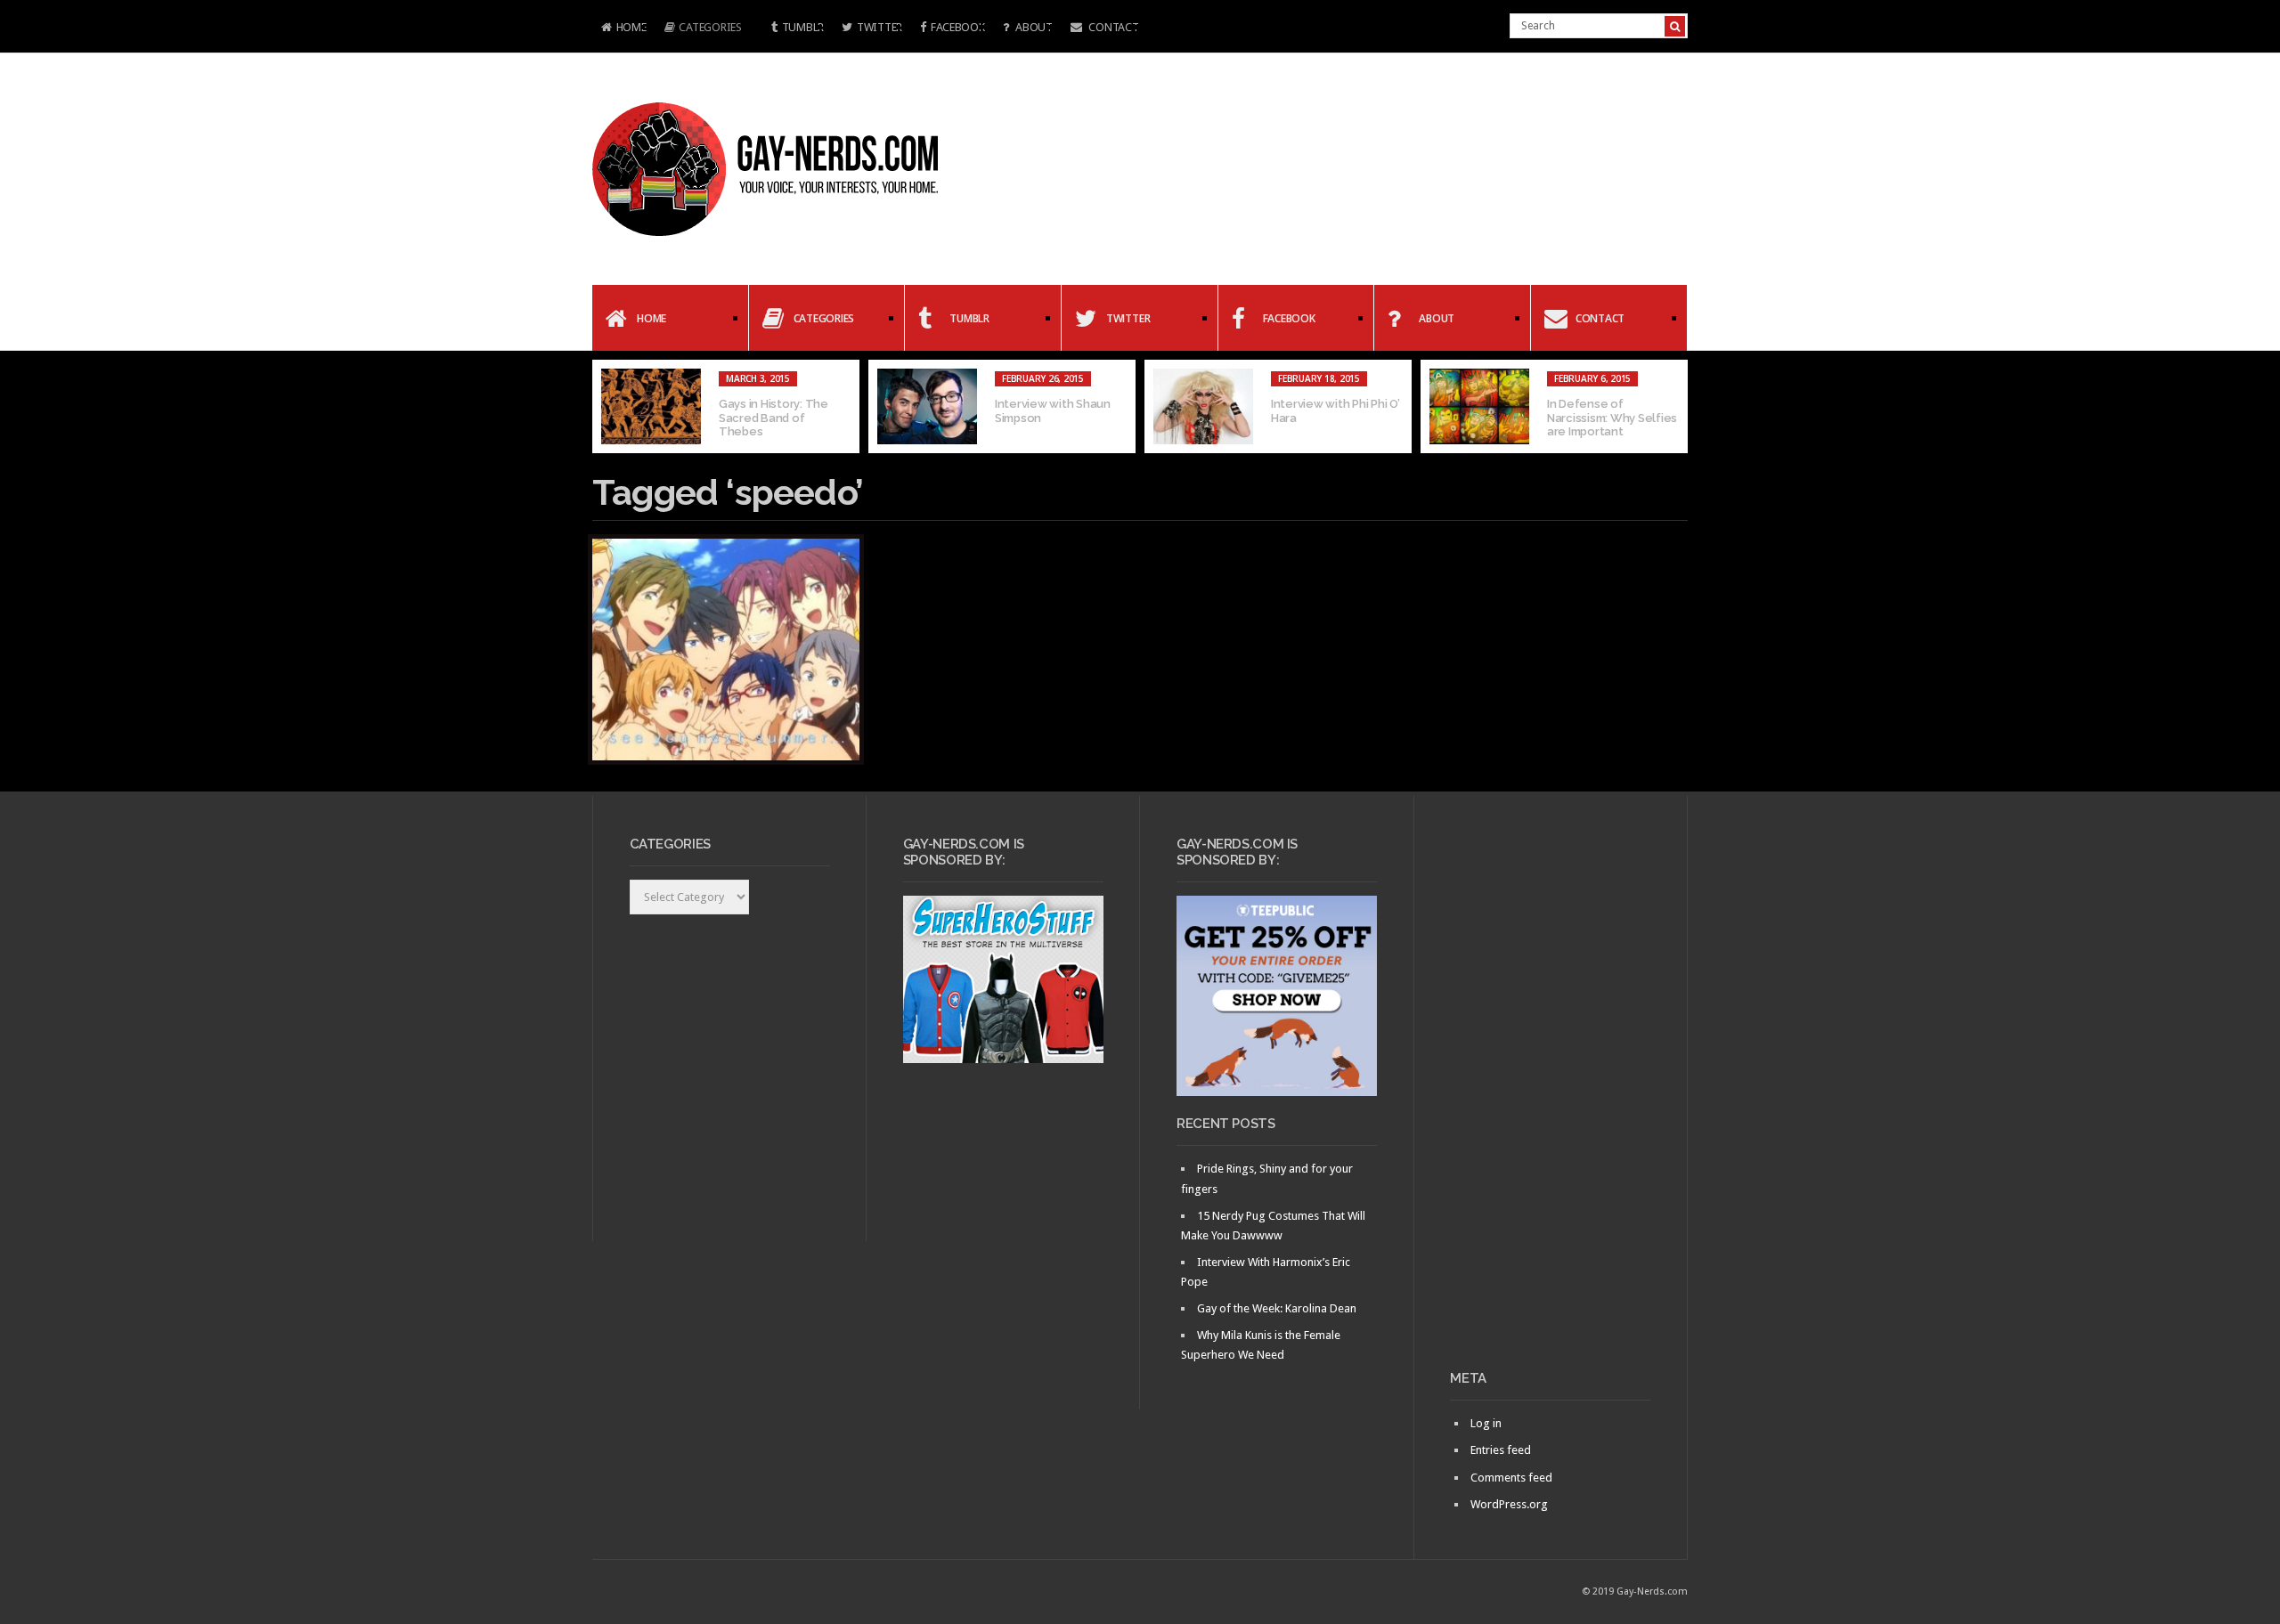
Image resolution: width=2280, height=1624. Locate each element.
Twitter (879, 27)
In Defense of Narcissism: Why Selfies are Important (1612, 418)
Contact (1113, 27)
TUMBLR (803, 27)
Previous (606, 407)
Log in (1486, 1423)
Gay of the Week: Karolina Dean (1277, 1308)
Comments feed (1511, 1478)
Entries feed (1501, 1450)
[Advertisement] (1550, 1090)
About (1032, 27)
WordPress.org (1509, 1504)
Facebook (958, 27)
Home (619, 29)
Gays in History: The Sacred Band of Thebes (774, 418)
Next (1674, 407)
